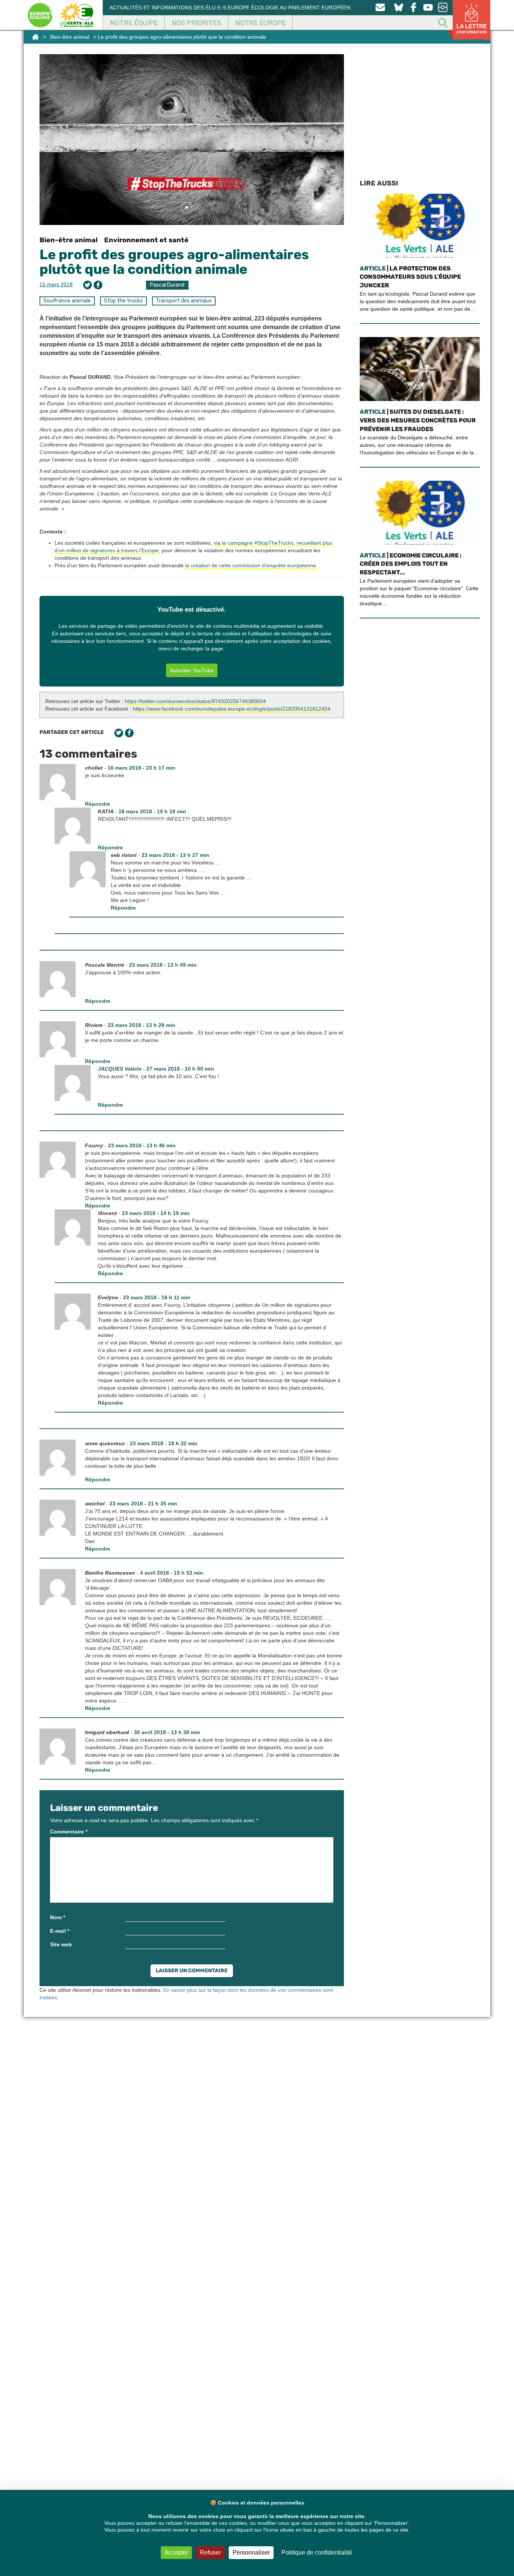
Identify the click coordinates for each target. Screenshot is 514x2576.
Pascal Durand (167, 285)
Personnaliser (251, 2552)
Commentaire (69, 1832)
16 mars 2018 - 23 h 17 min (141, 768)
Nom (58, 1917)
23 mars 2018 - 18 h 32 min (164, 1443)
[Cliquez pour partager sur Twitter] (87, 285)
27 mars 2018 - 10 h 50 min (180, 1069)
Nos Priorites (196, 23)
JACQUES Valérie (120, 1069)
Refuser (210, 2552)
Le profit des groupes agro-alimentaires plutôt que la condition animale (174, 262)
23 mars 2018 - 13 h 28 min (141, 1025)
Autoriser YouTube (192, 670)
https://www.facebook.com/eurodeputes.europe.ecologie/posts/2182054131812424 (232, 709)
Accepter (176, 2552)
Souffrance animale (67, 301)
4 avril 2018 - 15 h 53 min (172, 1573)
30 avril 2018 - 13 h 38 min (167, 1732)
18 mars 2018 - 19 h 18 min (152, 811)
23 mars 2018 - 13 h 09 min (163, 965)
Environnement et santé (146, 240)
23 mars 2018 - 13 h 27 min (175, 855)
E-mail (60, 1931)
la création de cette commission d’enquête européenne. (251, 565)
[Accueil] (35, 37)
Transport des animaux (184, 301)
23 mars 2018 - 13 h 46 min (142, 1145)
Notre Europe (260, 23)
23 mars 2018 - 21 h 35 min (143, 1504)
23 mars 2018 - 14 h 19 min (156, 1213)
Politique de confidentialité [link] (317, 2552)
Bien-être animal (70, 37)
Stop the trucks (123, 301)
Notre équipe (134, 23)
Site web (61, 1944)
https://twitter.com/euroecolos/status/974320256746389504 (195, 701)
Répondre (98, 804)
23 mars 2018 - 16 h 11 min (157, 1297)
